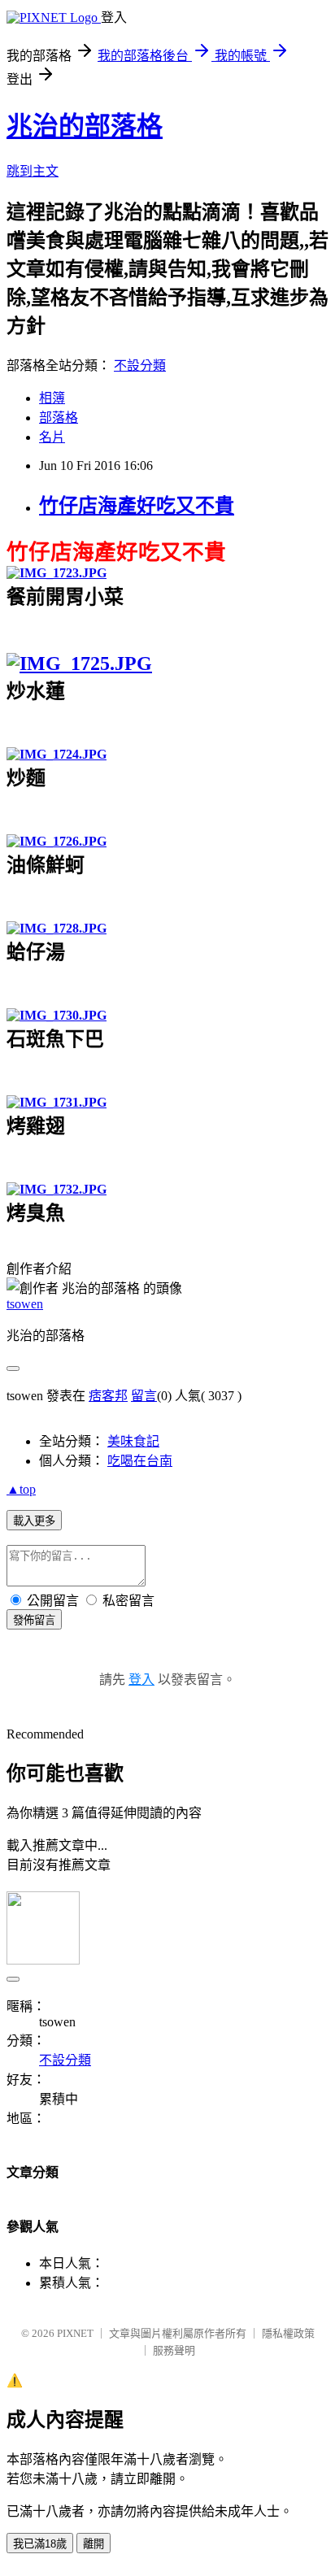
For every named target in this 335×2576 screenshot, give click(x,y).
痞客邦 (108, 1396)
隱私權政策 (288, 2333)
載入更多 (34, 1521)
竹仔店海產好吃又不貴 (137, 506)
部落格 (59, 418)
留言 (144, 1396)
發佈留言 (34, 1620)
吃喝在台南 (140, 1461)
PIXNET (75, 2333)
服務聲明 (174, 2350)
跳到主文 (33, 171)
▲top (21, 1489)
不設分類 (140, 366)
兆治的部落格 (85, 126)
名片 (52, 437)
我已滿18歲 (40, 2544)
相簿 (52, 398)
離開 (94, 2544)
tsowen (25, 1304)
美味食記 (133, 1441)
